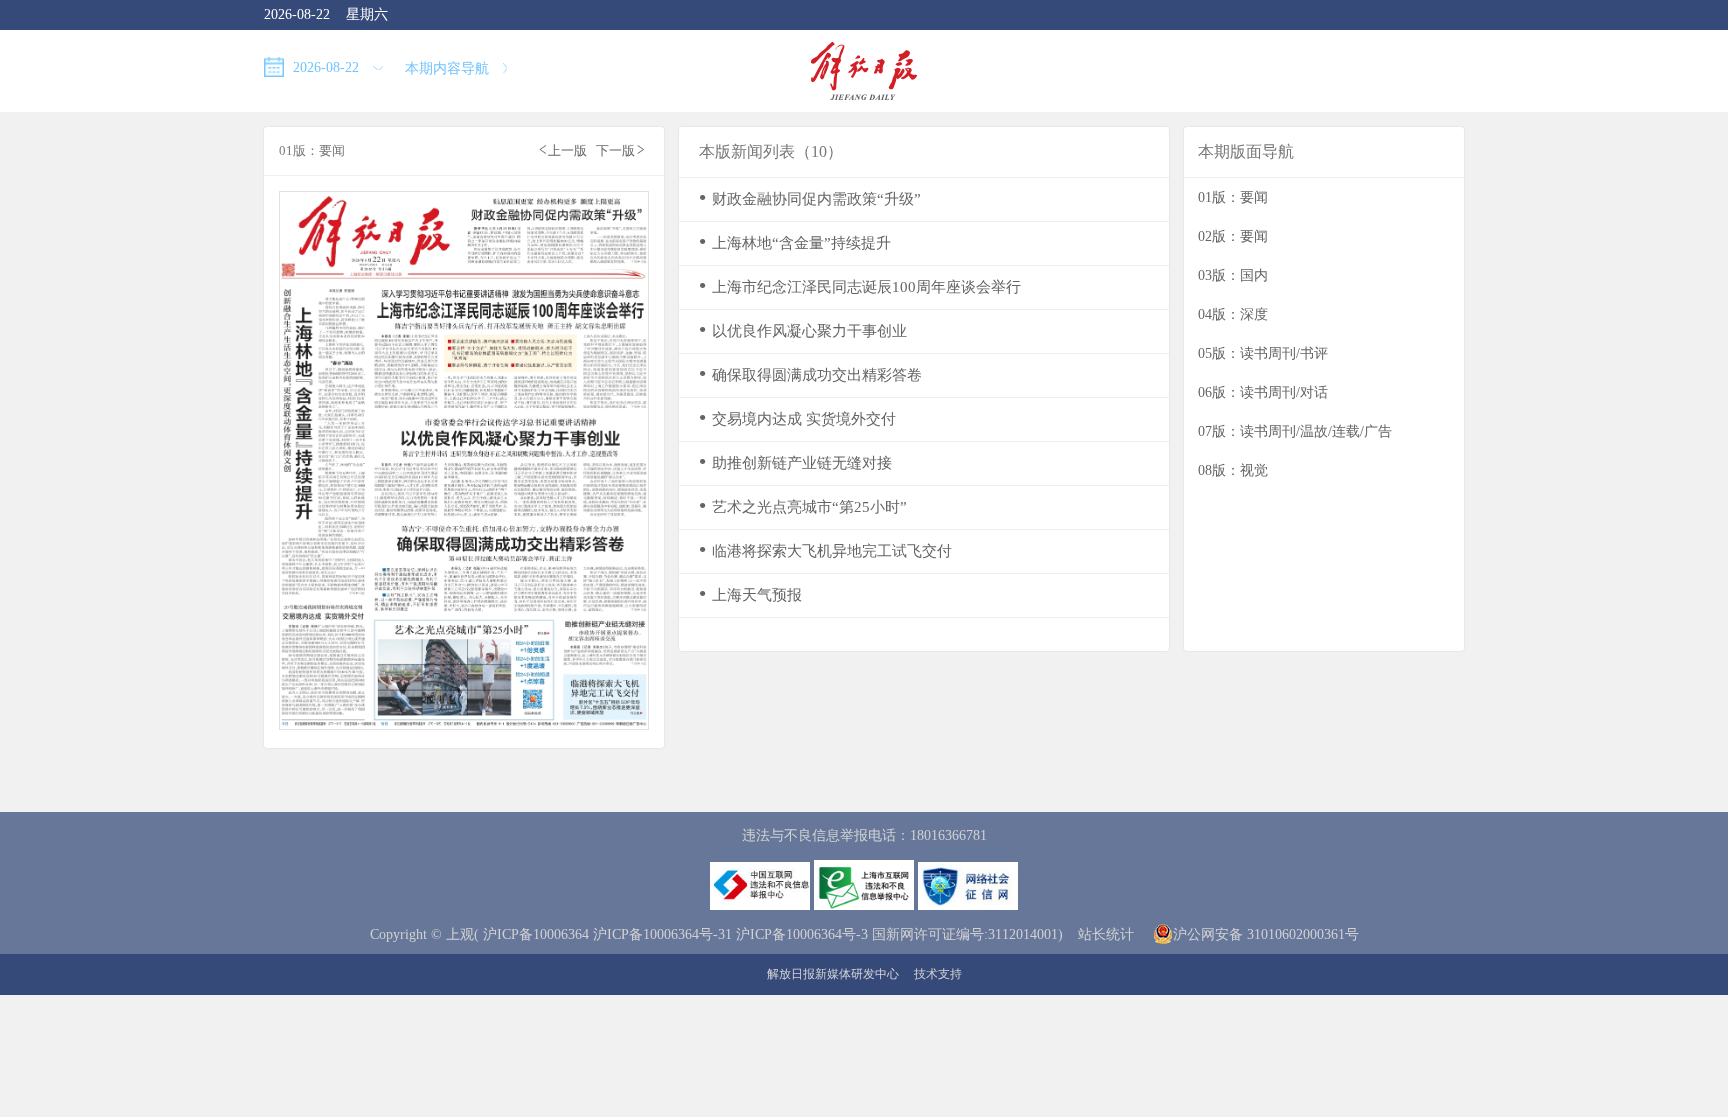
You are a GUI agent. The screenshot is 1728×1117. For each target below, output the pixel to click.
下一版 (620, 149)
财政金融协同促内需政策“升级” (810, 198)
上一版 (563, 149)
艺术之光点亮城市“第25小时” (803, 506)
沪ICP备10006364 (536, 934)
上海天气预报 (750, 594)
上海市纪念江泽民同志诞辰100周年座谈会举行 (860, 286)
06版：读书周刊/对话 (1263, 392)
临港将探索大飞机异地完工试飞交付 (825, 550)
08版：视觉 (1233, 470)
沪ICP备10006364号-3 (802, 934)
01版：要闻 (1233, 197)
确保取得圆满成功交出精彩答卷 (810, 374)
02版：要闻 (1233, 236)
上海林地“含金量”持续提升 (795, 242)
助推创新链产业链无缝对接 (795, 462)
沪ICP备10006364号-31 (662, 934)
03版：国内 (1233, 275)
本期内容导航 (449, 68)
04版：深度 (1233, 314)
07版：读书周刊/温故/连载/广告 (1295, 431)
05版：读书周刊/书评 (1263, 353)
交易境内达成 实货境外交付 (797, 418)
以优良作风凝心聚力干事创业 (803, 330)
